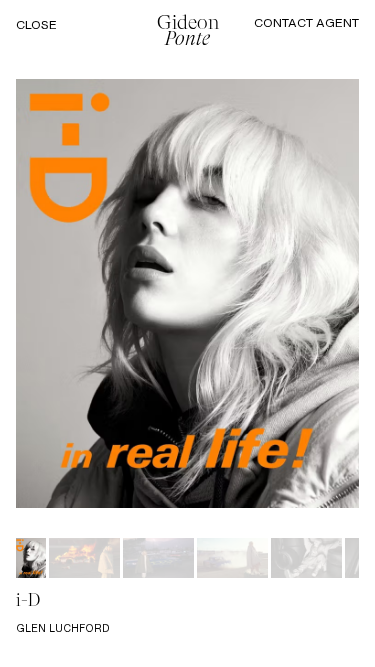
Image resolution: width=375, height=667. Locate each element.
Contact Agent (306, 22)
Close (36, 25)
